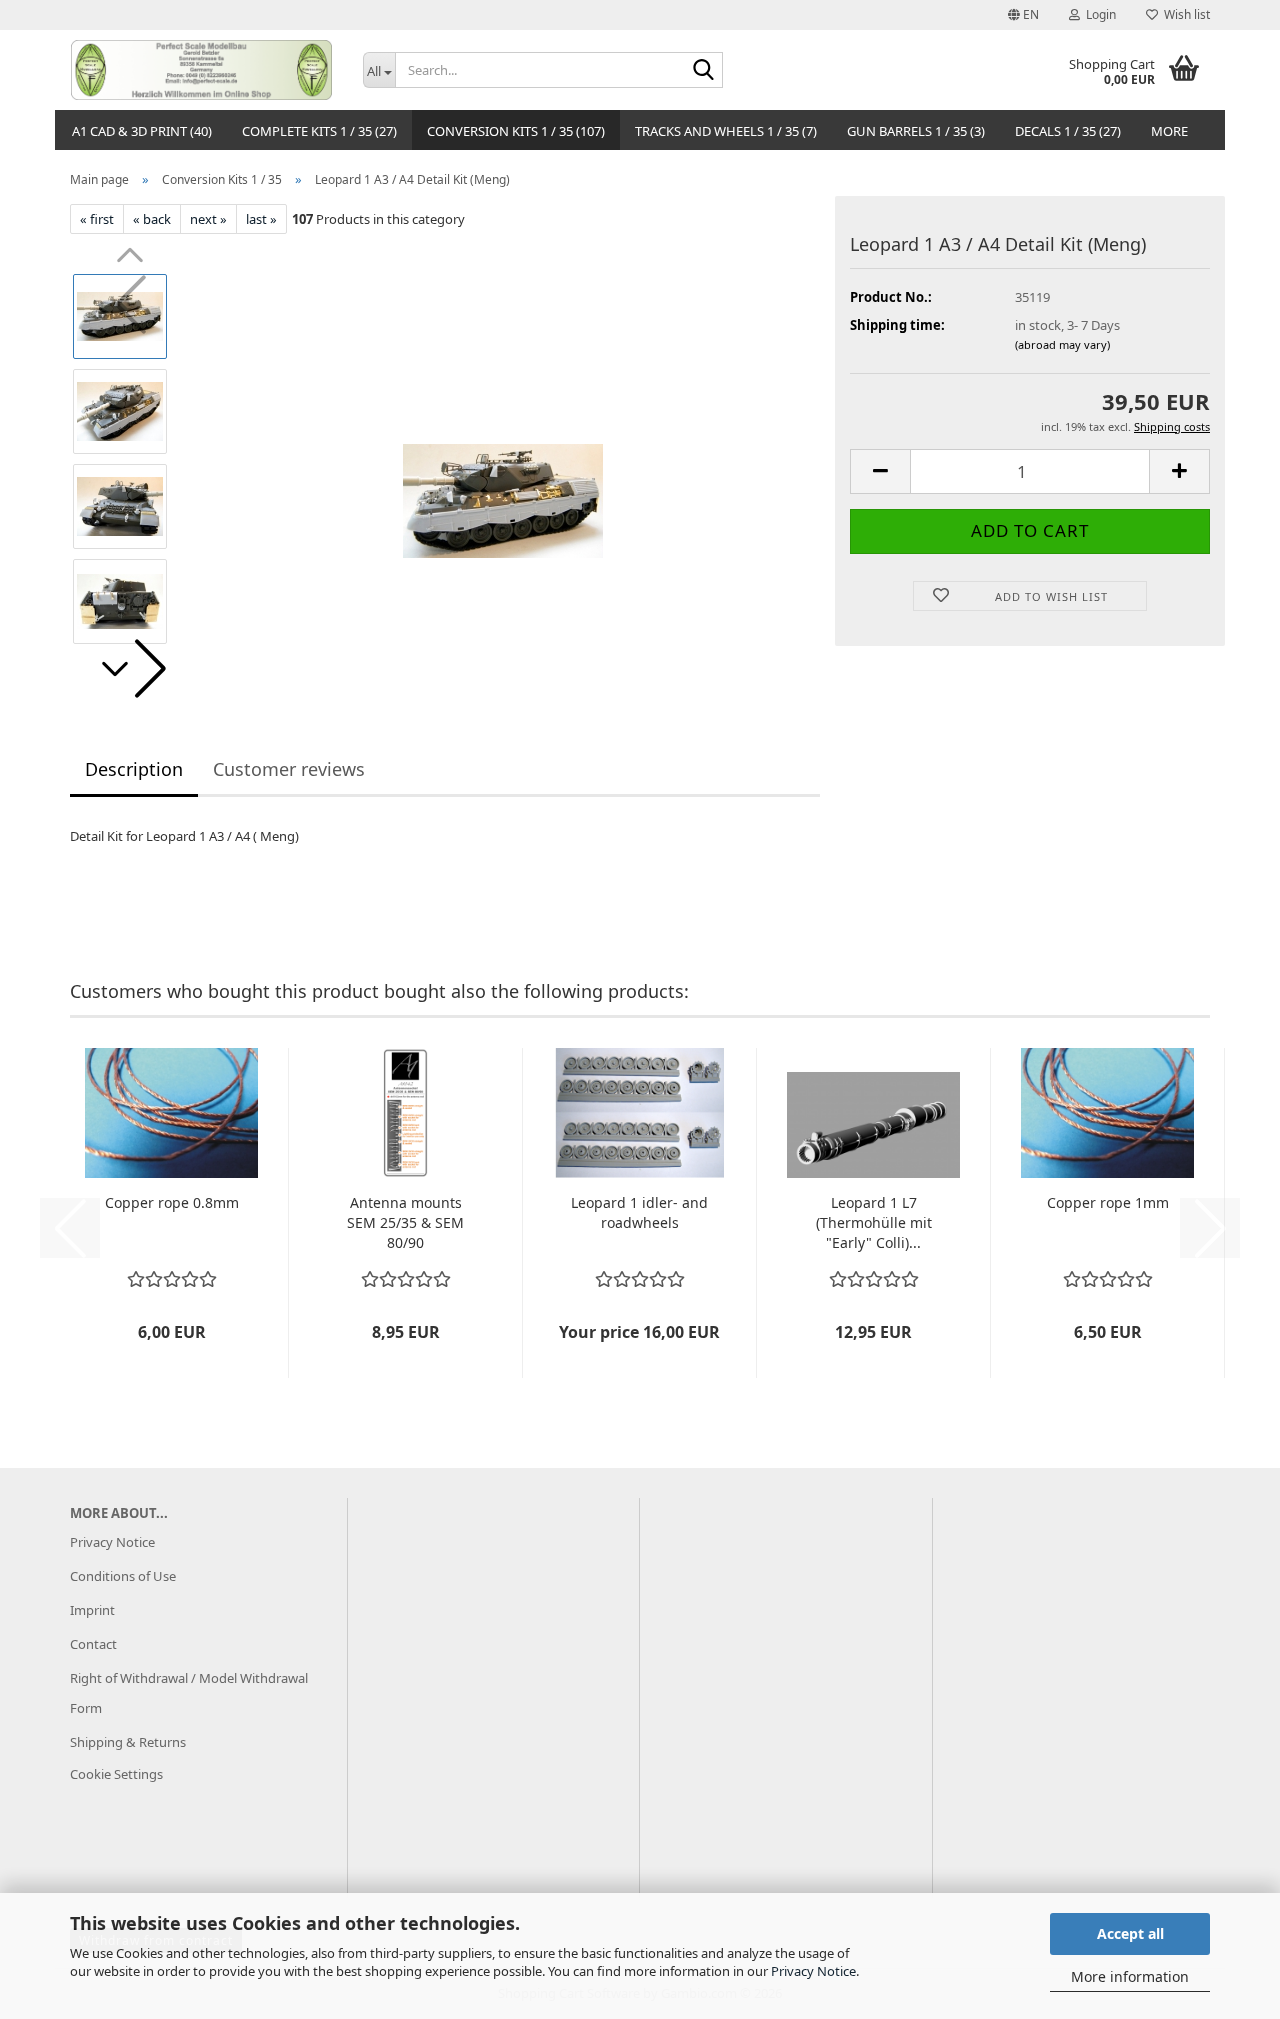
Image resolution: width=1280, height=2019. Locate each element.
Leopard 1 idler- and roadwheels (639, 1212)
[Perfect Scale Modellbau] (201, 70)
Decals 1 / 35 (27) (1068, 131)
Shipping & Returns (128, 1742)
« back (152, 219)
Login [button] (1098, 14)
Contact (93, 1644)
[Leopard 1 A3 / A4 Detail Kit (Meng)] (503, 458)
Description (134, 769)
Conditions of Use (123, 1576)
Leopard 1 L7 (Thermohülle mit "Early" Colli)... (874, 1222)
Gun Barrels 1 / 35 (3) (916, 131)
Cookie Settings (116, 1774)
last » (261, 219)
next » (208, 219)
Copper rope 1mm (1108, 1202)
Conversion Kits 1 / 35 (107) (516, 131)
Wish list (1184, 14)
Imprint (92, 1610)
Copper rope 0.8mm (172, 1202)
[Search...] (704, 71)
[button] (1023, 15)
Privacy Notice (813, 1971)
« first (97, 219)
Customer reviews (289, 769)
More (1169, 131)
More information (1130, 1976)
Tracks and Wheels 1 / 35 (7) (726, 131)
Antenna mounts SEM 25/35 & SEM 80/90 (405, 1222)
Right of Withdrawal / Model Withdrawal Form (189, 1693)
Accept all (1130, 1933)
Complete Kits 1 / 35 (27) (319, 131)
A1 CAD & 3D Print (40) (142, 131)
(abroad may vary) (1062, 344)
